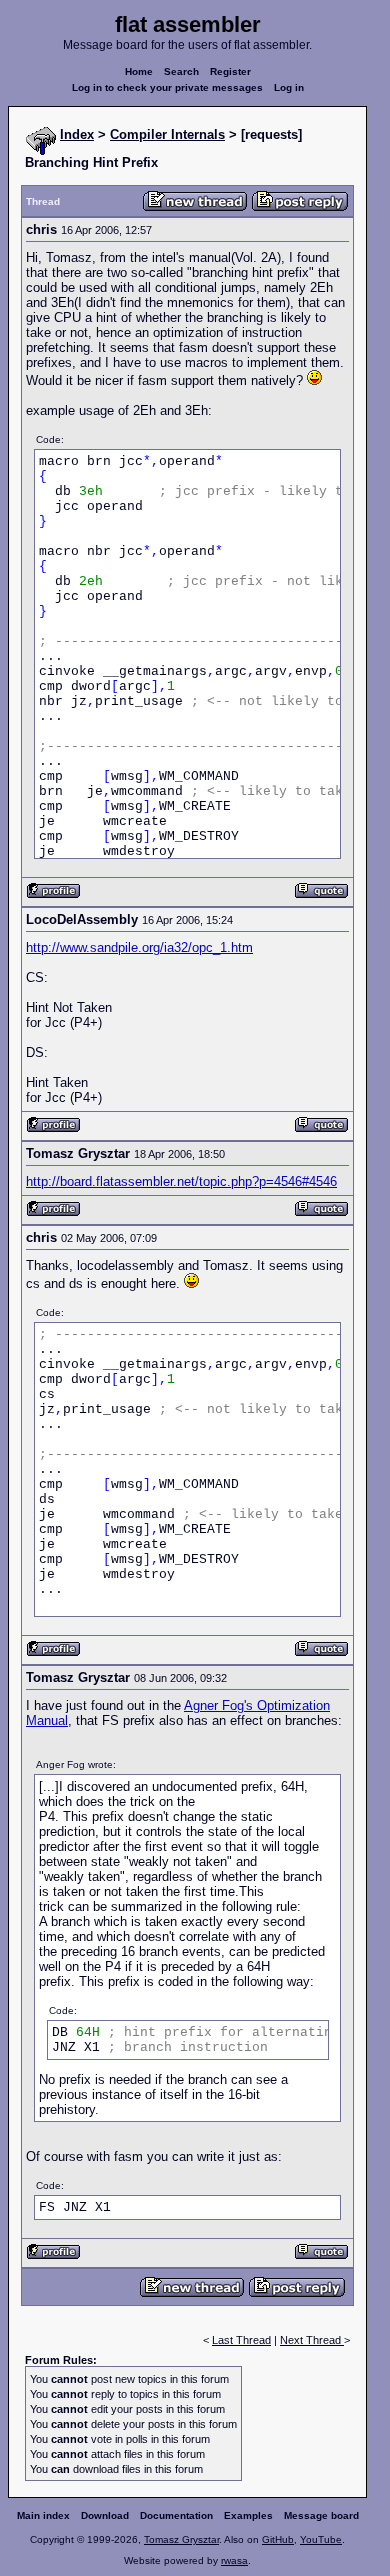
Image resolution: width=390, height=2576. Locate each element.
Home (139, 71)
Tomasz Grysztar (181, 2539)
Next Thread (312, 2340)
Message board (321, 2515)
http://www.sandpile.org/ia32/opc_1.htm (139, 947)
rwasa (234, 2560)
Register (230, 71)
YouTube (321, 2539)
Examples (248, 2515)
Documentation (176, 2515)
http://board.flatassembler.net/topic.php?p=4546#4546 (181, 1181)
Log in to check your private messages (167, 87)
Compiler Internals (167, 134)
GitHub (278, 2539)
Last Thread (241, 2340)
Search (181, 71)
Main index (43, 2515)
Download (105, 2515)
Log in (289, 87)
